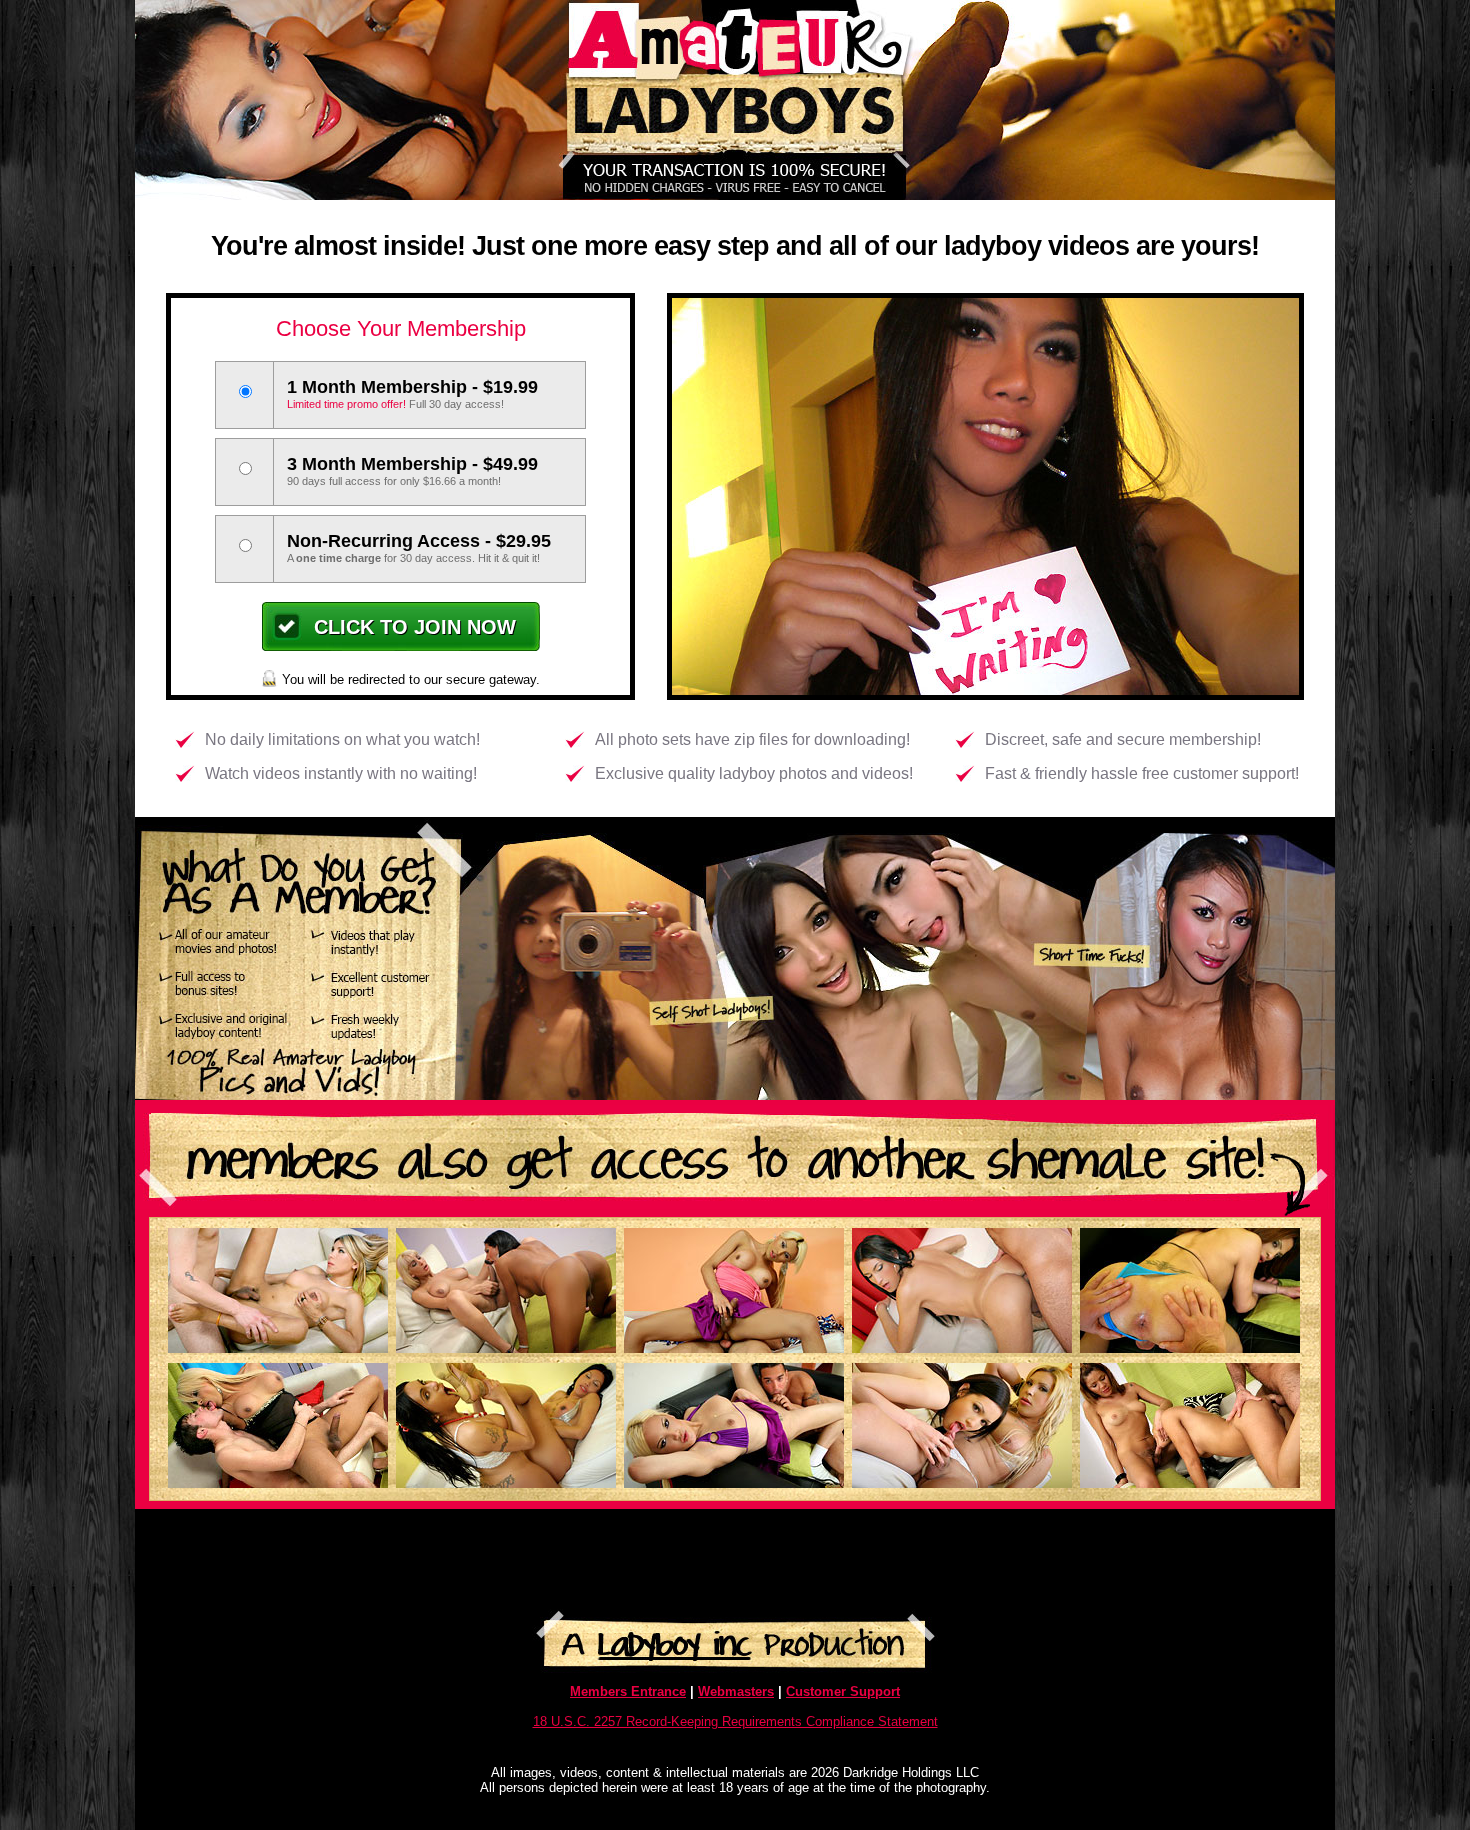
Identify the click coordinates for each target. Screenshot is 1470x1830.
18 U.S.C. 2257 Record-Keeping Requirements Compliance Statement (735, 1721)
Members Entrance (628, 1691)
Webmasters (736, 1691)
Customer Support (843, 1691)
